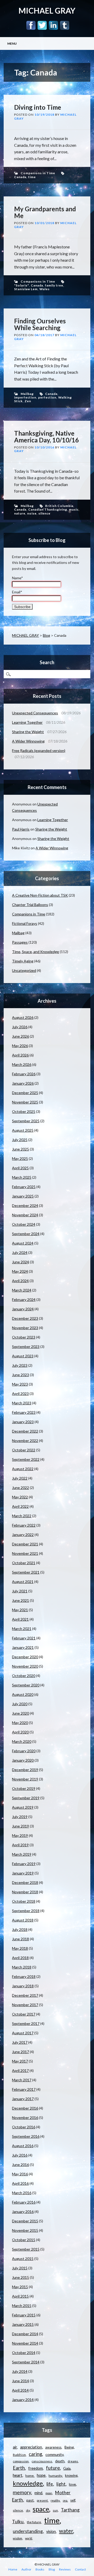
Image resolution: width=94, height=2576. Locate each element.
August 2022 (23, 1469)
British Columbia (59, 506)
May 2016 (20, 2174)
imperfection (25, 397)
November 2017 (25, 2005)
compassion (21, 2461)
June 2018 (20, 1939)
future (53, 2468)
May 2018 (20, 1948)
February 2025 (24, 1187)
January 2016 (23, 2212)
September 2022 (26, 1459)
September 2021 (26, 1572)
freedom (36, 2468)
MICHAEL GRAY (47, 10)
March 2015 (22, 2306)
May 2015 (20, 2287)
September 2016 (26, 2136)
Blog (46, 635)
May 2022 (20, 1497)
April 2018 (20, 1958)
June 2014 (20, 2381)
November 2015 (25, 2230)
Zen (28, 401)
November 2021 (25, 1553)
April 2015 (20, 2296)
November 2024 (25, 1215)
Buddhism (19, 2455)
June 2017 (20, 2052)
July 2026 (20, 1027)
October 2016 (24, 2127)
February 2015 (24, 2315)
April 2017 (20, 2070)
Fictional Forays (25, 923)
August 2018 (23, 1920)
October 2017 (24, 2014)
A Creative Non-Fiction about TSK (40, 895)
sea (65, 2500)
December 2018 (25, 1882)
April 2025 (20, 1168)
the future (34, 2522)
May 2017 (20, 2061)
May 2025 (20, 1158)
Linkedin (53, 25)
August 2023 (23, 1356)
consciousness (42, 2461)
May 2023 (20, 1384)
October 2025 (24, 1111)
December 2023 (25, 1318)
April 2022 (20, 1506)
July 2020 (20, 1704)
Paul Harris (21, 829)
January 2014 (23, 2400)
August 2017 (23, 2033)
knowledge (28, 2483)
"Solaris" (22, 285)
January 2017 (23, 2099)
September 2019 (26, 1798)
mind (38, 2493)
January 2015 (23, 2324)
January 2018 (23, 1986)
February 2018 (24, 1976)
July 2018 (20, 1929)
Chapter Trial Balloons (30, 905)
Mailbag (27, 394)
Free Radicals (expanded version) (39, 750)
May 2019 (20, 1835)
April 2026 (20, 1055)
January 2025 (23, 1196)
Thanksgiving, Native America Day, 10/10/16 (46, 437)
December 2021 (25, 1544)
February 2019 (24, 1864)
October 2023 (24, 1337)
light (61, 2484)
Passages (20, 942)
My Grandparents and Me (45, 212)
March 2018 (22, 1967)
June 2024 (20, 1262)
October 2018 (24, 1901)
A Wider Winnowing (28, 741)
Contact (80, 2569)
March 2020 (22, 1741)
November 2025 (25, 1102)
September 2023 (26, 1347)
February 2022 (24, 1525)
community (54, 2454)
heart (17, 2475)
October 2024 (24, 1224)
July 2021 (20, 1591)
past (30, 2500)
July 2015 (20, 2268)
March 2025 (22, 1177)
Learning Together (27, 722)
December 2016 (25, 2108)
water (66, 2531)
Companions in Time (38, 173)
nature (20, 513)
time (32, 177)
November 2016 (25, 2118)
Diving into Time (38, 107)
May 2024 (20, 1271)
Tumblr (65, 25)
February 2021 (24, 1638)
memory (22, 2492)
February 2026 (24, 1074)
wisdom (17, 2538)
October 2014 (24, 2353)
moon (49, 2493)
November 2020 (25, 1666)
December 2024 (25, 1205)
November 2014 (25, 2343)
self (73, 2500)
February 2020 (24, 1751)
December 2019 (25, 1770)
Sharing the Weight (28, 732)
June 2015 (20, 2277)
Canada (20, 177)
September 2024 (26, 1234)
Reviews (65, 2569)
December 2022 (25, 1431)
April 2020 (20, 1732)
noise (32, 513)
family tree (54, 285)
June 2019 (20, 1826)
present (42, 2500)
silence (44, 513)
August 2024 (23, 1243)
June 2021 (20, 1600)
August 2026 (23, 1017)
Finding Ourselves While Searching (40, 324)
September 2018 (26, 1911)
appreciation (31, 2447)
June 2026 (20, 1036)
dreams (73, 2461)
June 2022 (20, 1488)
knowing (71, 2475)
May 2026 (20, 1046)
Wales (45, 289)
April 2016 (20, 2183)
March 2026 (22, 1064)
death (60, 2461)
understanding (28, 2531)
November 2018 (25, 1892)
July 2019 (20, 1817)
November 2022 (25, 1441)
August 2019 (23, 1807)
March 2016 (22, 2193)
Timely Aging (23, 961)
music (74, 509)
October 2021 (24, 1563)
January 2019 (23, 1873)
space (41, 2509)
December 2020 (25, 1657)
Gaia (67, 2468)
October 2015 (24, 2240)
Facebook (31, 25)
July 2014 (20, 2371)
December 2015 (25, 2221)
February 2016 (24, 2202)
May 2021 (20, 1610)
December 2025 (25, 1093)
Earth (19, 2468)
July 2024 (20, 1252)
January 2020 (23, 1760)
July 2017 (20, 2042)
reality (55, 2500)
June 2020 (20, 1713)
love (72, 2484)
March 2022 (22, 1516)
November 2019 (25, 1779)
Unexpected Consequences (35, 713)
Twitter (42, 25)
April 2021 (20, 1619)
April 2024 (20, 1281)
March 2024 (22, 1290)
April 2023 (20, 1394)
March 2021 (22, 1629)
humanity (55, 2476)
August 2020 (23, 1694)
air (15, 2447)
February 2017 (24, 2089)
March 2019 (22, 1854)
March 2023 (22, 1403)
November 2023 (25, 1328)
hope (41, 2475)
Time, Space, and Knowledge (36, 952)
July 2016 (20, 2155)
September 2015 (26, 2249)
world (29, 2538)
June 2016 (20, 2165)
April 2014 (20, 2390)
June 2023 (20, 1375)
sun (55, 2510)
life (50, 2484)
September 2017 (26, 2023)
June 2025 (20, 1149)
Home (13, 2569)
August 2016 (23, 2146)
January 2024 (23, 1309)
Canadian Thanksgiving (48, 509)
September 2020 (26, 1685)
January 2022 (23, 1535)
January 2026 (23, 1083)
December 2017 (25, 1995)
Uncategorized (24, 970)
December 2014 (25, 2334)
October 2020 (24, 1676)
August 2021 (23, 1582)
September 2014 (26, 2362)
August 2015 (23, 2259)
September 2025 (26, 1121)
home (30, 2476)
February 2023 (24, 1412)
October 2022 (24, 1450)
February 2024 (24, 1299)
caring (35, 2454)
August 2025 (23, 1130)
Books (40, 2569)
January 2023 (23, 1422)
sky (28, 2510)
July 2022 (20, 1478)
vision (51, 2531)
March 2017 (22, 2080)
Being (69, 2447)
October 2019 (24, 1788)
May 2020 (20, 1723)
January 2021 (23, 1647)
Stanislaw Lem (26, 289)
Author (26, 2569)
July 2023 (20, 1365)
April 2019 (20, 1845)
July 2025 (20, 1140)
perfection (47, 397)
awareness (53, 2447)
